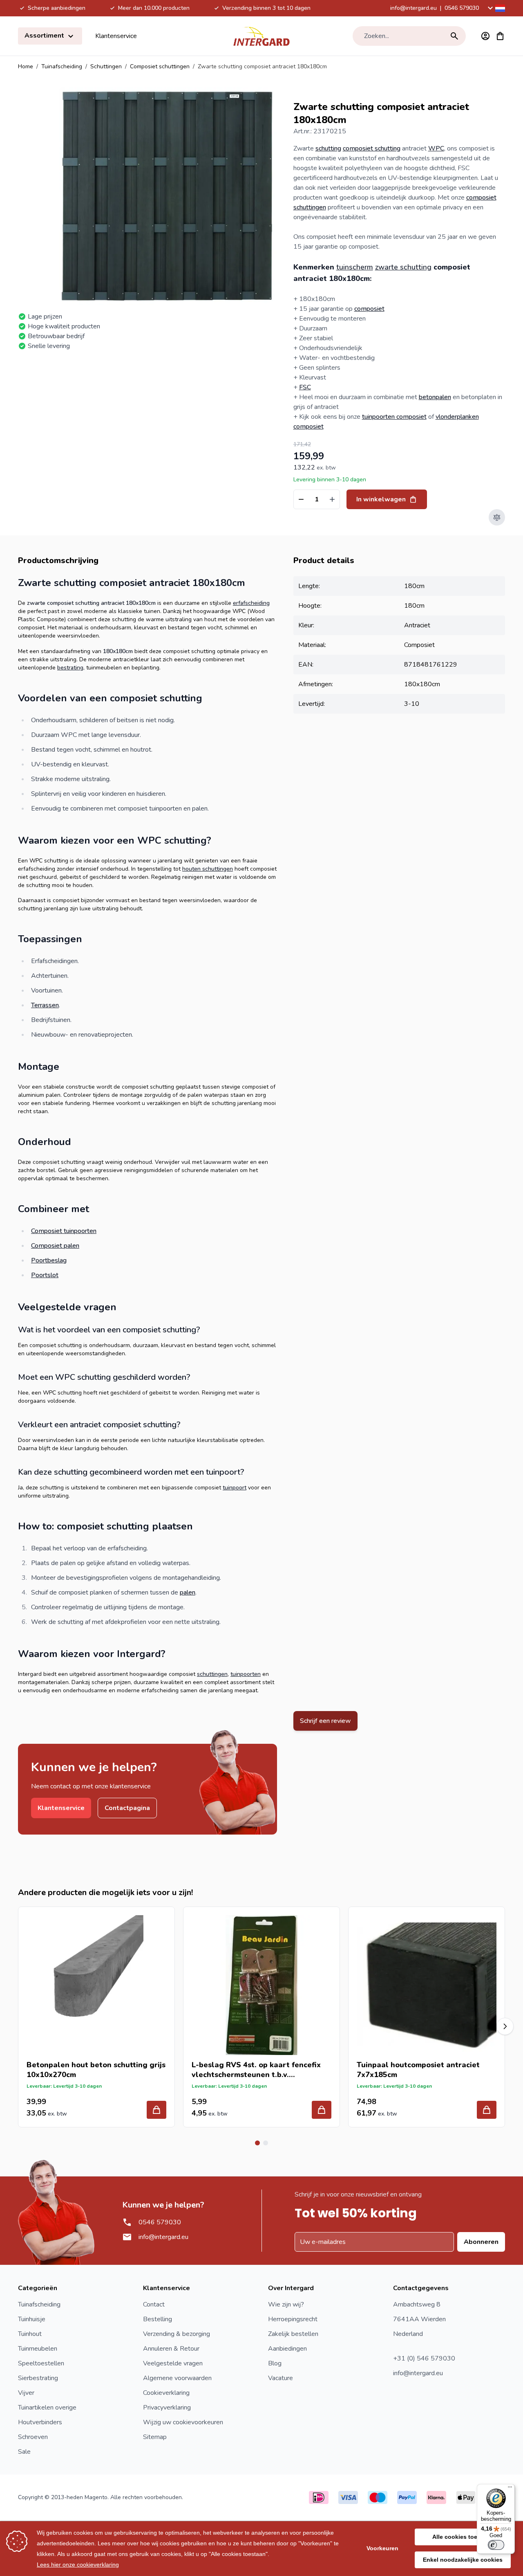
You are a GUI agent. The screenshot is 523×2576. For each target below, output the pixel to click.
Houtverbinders (40, 2422)
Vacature (280, 2378)
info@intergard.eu (413, 8)
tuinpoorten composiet (394, 417)
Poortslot (45, 1275)
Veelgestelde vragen (173, 2363)
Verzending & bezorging (177, 2334)
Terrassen (45, 1005)
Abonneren (481, 2242)
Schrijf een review (325, 1721)
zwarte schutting (403, 267)
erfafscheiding (251, 603)
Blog (275, 2363)
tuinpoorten (246, 1674)
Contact (154, 2304)
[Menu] (510, 2489)
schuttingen (212, 1674)
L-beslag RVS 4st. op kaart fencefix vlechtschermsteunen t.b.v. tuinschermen (256, 2070)
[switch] (496, 2545)
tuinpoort (235, 1488)
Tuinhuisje (32, 2319)
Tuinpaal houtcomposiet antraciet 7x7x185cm (418, 2070)
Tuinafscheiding (62, 66)
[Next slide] (505, 2026)
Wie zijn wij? (286, 2304)
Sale (24, 2452)
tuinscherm (355, 267)
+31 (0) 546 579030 (424, 2358)
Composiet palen (55, 1246)
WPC (436, 148)
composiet (369, 309)
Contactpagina (127, 1808)
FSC (305, 387)
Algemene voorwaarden (177, 2378)
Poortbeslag (49, 1260)
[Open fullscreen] (168, 196)
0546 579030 (462, 8)
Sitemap (155, 2437)
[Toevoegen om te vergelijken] (497, 517)
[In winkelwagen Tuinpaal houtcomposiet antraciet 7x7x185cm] (487, 2110)
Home (26, 66)
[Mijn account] (485, 36)
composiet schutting (372, 148)
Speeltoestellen (41, 2363)
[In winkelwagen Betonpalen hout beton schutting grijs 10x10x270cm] (156, 2110)
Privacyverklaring (167, 2408)
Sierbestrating (38, 2378)
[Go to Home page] (261, 36)
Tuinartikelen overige (47, 2408)
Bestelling (158, 2319)
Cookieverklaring (166, 2393)
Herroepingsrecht (293, 2319)
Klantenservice (116, 36)
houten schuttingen (208, 869)
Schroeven (33, 2437)
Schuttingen (106, 66)
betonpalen (435, 397)
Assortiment (45, 36)
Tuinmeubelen (38, 2349)
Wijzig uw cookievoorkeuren (183, 2422)
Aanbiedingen (287, 2349)
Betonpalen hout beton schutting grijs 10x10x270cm (96, 2070)
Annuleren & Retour (171, 2349)
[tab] (257, 2143)
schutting (328, 148)
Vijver (26, 2393)
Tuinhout (30, 2334)
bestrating (70, 668)
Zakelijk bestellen (293, 2334)
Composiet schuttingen (160, 66)
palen (188, 1592)
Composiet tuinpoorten (64, 1231)
